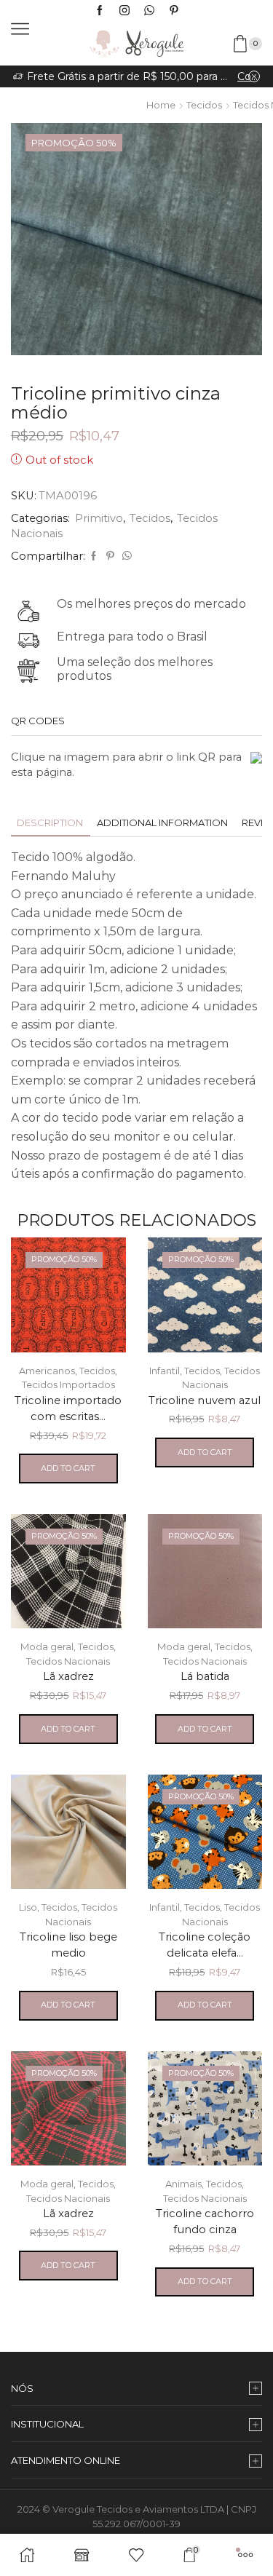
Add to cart (68, 1468)
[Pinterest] (174, 11)
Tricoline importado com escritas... (68, 1408)
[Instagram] (124, 11)
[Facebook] (100, 11)
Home (161, 105)
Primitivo (99, 518)
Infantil (165, 1371)
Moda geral (47, 1646)
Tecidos (204, 105)
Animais (183, 2184)
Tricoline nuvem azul (205, 1400)
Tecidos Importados (68, 1384)
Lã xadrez (68, 1676)
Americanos (47, 1371)
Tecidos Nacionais (68, 1661)
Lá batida (205, 1676)
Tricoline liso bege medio (68, 1945)
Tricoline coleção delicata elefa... (205, 1945)
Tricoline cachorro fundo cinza (205, 2222)
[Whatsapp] (149, 11)
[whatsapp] (125, 556)
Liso (28, 1907)
